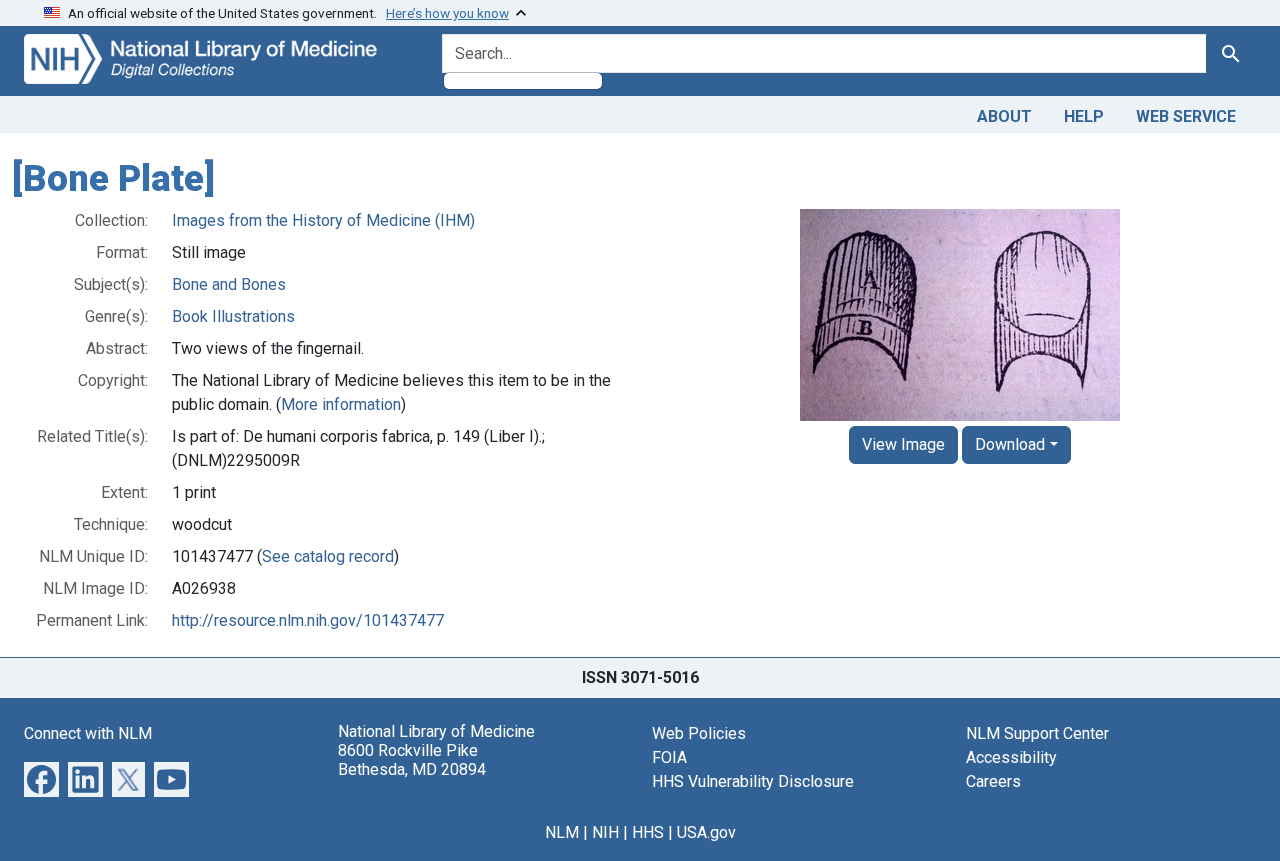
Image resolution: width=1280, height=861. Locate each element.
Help (1084, 116)
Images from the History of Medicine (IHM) (323, 220)
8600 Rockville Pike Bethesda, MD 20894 (412, 760)
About (1004, 116)
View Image (903, 444)
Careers (993, 781)
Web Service (1186, 116)
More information (341, 404)
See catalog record (328, 556)
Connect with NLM (88, 733)
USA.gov (706, 832)
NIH (605, 832)
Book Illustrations (233, 316)
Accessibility (1011, 757)
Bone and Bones (229, 284)
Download (1010, 444)
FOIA (669, 757)
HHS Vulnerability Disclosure (753, 781)
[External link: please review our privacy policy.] (41, 777)
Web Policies (699, 733)
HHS (648, 832)
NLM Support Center (1037, 733)
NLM (562, 832)
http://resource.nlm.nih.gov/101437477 (308, 620)
